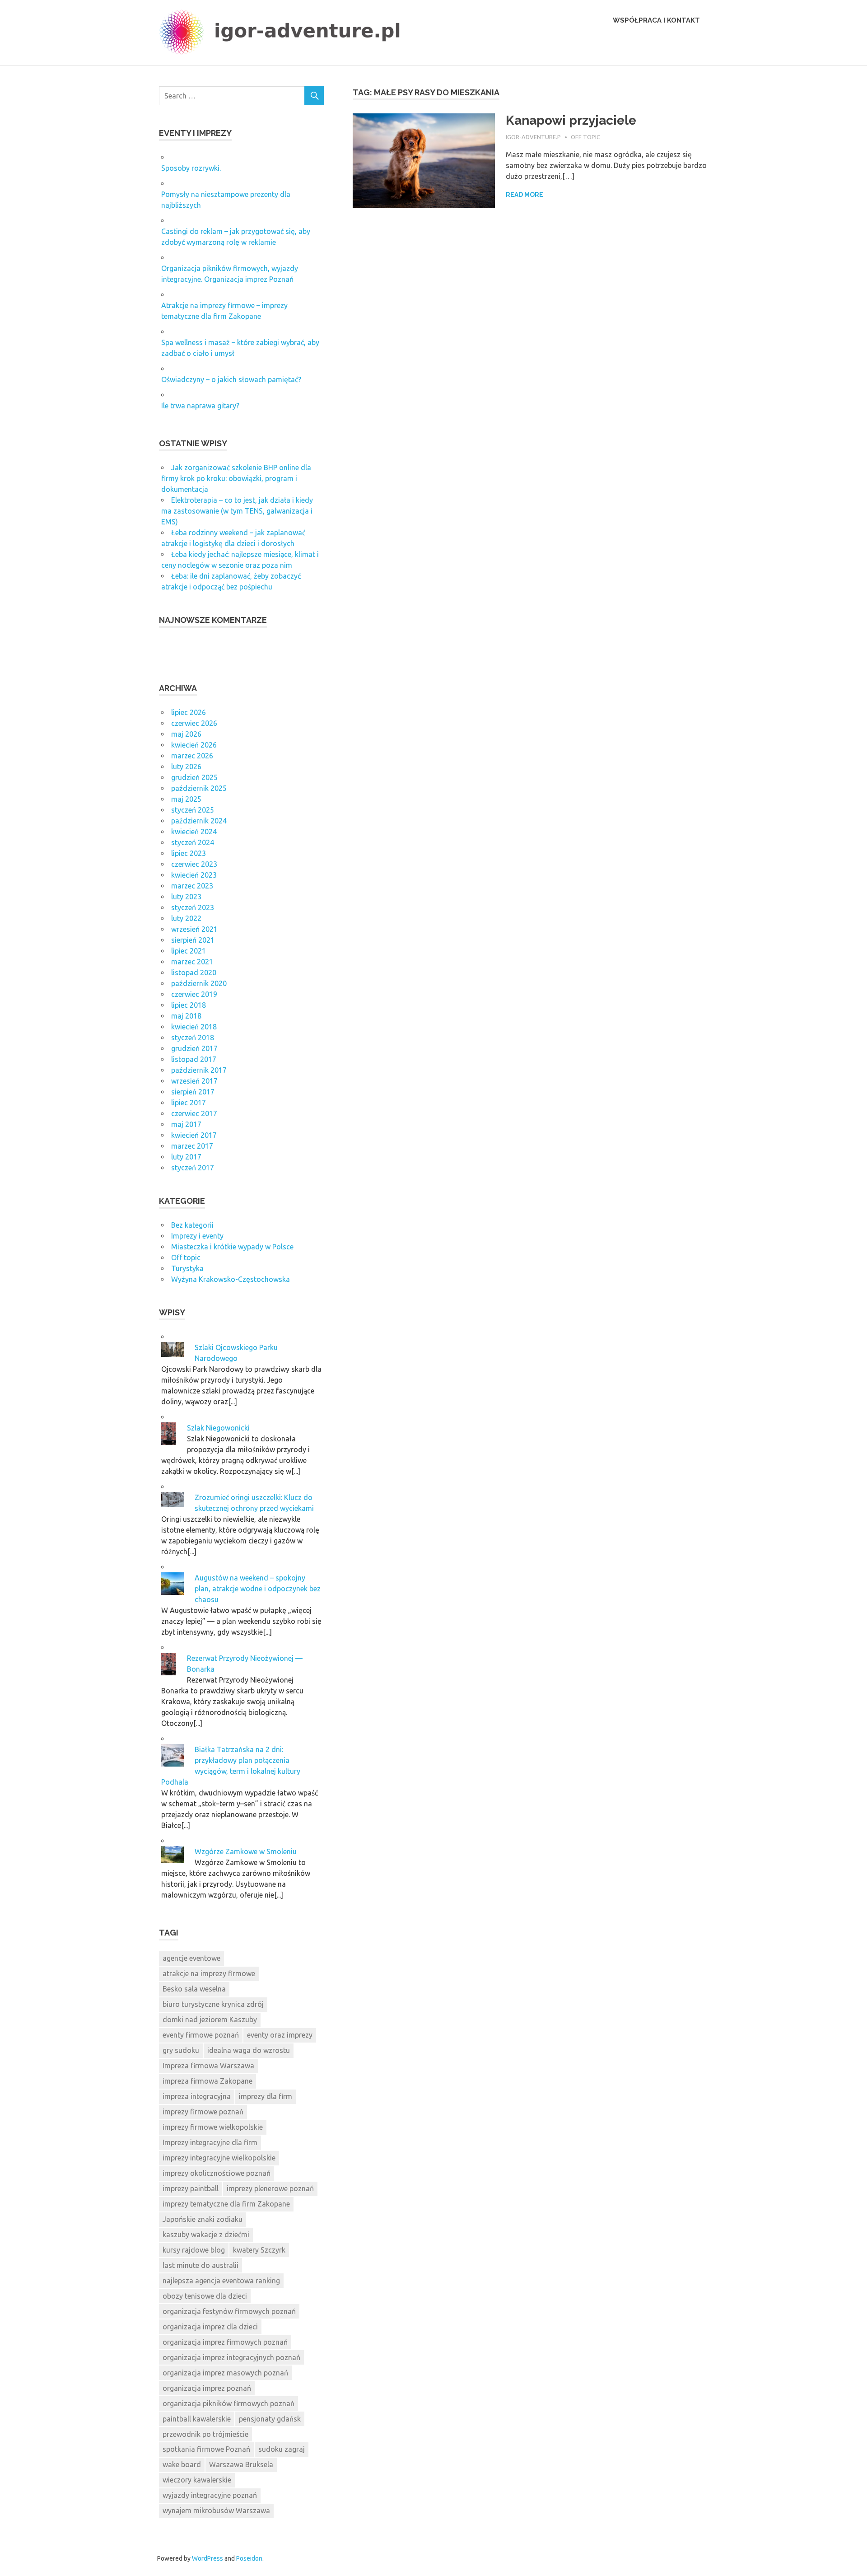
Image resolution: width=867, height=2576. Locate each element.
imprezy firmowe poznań (203, 2112)
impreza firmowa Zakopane (207, 2081)
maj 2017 (186, 1124)
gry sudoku (181, 2050)
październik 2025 (199, 788)
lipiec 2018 (189, 1005)
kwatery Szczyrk (259, 2250)
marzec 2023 (192, 886)
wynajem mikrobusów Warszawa (216, 2511)
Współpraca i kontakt (656, 20)
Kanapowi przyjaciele (571, 120)
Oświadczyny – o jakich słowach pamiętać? (231, 379)
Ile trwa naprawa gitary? (200, 406)
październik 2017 (199, 1070)
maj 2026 (186, 734)
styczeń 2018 (193, 1038)
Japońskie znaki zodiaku (203, 2219)
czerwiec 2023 (194, 864)
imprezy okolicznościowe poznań (217, 2173)
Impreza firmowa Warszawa (208, 2066)
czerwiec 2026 (194, 723)
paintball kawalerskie (197, 2419)
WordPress (207, 2558)
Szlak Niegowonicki (218, 1428)
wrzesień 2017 (194, 1081)
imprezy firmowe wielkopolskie (213, 2127)
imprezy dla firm (266, 2096)
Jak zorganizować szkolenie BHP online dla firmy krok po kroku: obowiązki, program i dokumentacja (236, 478)
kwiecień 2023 (194, 875)
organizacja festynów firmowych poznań (229, 2311)
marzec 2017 (192, 1146)
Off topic (585, 137)
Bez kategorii (192, 1225)
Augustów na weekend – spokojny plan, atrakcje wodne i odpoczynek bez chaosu (258, 1589)
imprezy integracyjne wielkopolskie (219, 2158)
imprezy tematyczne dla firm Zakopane (226, 2204)
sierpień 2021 (193, 940)
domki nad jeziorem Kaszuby (210, 2020)
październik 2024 (199, 821)
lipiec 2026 (189, 712)
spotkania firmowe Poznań (206, 2449)
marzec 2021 (192, 962)
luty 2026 (186, 767)
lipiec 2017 (189, 1103)
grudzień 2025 (194, 777)
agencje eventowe (191, 1958)
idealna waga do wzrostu (249, 2050)
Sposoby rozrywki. (191, 168)
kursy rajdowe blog (194, 2250)
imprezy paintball (191, 2188)
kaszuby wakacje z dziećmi (206, 2235)
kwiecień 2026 (194, 745)
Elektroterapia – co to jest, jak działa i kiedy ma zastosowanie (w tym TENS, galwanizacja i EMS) (237, 511)
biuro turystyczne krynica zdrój (213, 2004)
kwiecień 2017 (194, 1135)
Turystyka (187, 1268)
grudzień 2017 (194, 1048)
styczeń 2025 (193, 810)
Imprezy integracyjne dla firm (210, 2142)
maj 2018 (186, 1016)
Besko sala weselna (194, 1989)
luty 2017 (186, 1157)
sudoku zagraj (282, 2449)
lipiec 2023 (189, 853)
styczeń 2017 (193, 1168)
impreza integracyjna (197, 2096)
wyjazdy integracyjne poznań (210, 2495)
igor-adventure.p (533, 137)
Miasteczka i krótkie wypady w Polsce (232, 1247)
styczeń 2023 (193, 907)
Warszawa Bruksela (241, 2464)
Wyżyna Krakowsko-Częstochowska (231, 1279)
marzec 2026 (192, 756)
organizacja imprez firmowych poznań (225, 2342)
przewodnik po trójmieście (205, 2434)
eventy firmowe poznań (201, 2035)
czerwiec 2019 (194, 994)
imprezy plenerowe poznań (270, 2188)
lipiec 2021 (189, 951)
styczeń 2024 (193, 842)
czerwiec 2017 (194, 1113)
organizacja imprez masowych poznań (225, 2373)
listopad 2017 (194, 1059)
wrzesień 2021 (194, 929)
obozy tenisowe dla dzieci (205, 2296)
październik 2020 (199, 983)
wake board (182, 2464)
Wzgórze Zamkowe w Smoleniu (246, 1851)
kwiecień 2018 (194, 1027)
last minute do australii (200, 2265)
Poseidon (249, 2558)
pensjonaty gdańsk (270, 2419)
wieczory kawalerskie (197, 2480)
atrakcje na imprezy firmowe (209, 1973)
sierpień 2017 (193, 1092)
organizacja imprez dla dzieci (210, 2327)
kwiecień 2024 (194, 832)
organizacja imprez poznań (207, 2388)
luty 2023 (186, 897)
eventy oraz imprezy (280, 2035)
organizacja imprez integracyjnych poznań (231, 2357)
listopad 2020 (194, 972)
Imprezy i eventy (197, 1236)
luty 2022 (186, 918)
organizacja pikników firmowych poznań (228, 2403)
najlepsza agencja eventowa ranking (221, 2281)
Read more (524, 195)
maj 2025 (186, 799)
